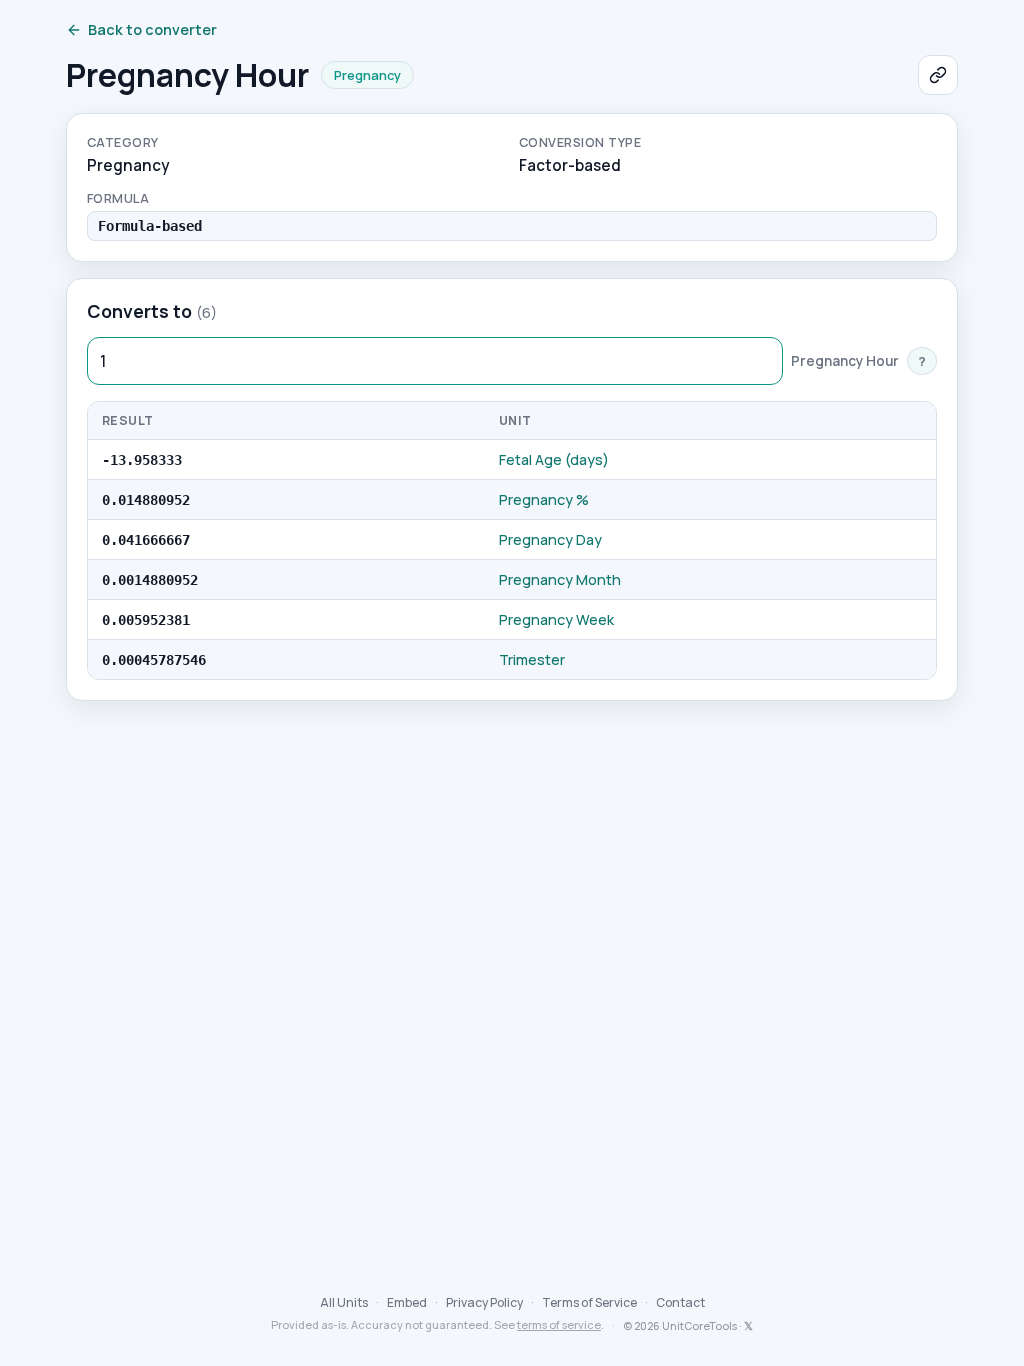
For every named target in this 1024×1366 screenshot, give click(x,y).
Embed (407, 1302)
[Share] (938, 75)
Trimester (532, 659)
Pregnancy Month (560, 579)
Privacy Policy (484, 1302)
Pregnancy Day (550, 539)
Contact (680, 1302)
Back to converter (152, 29)
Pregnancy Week (556, 619)
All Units (344, 1302)
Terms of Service (589, 1302)
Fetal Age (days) (554, 459)
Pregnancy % (544, 499)
